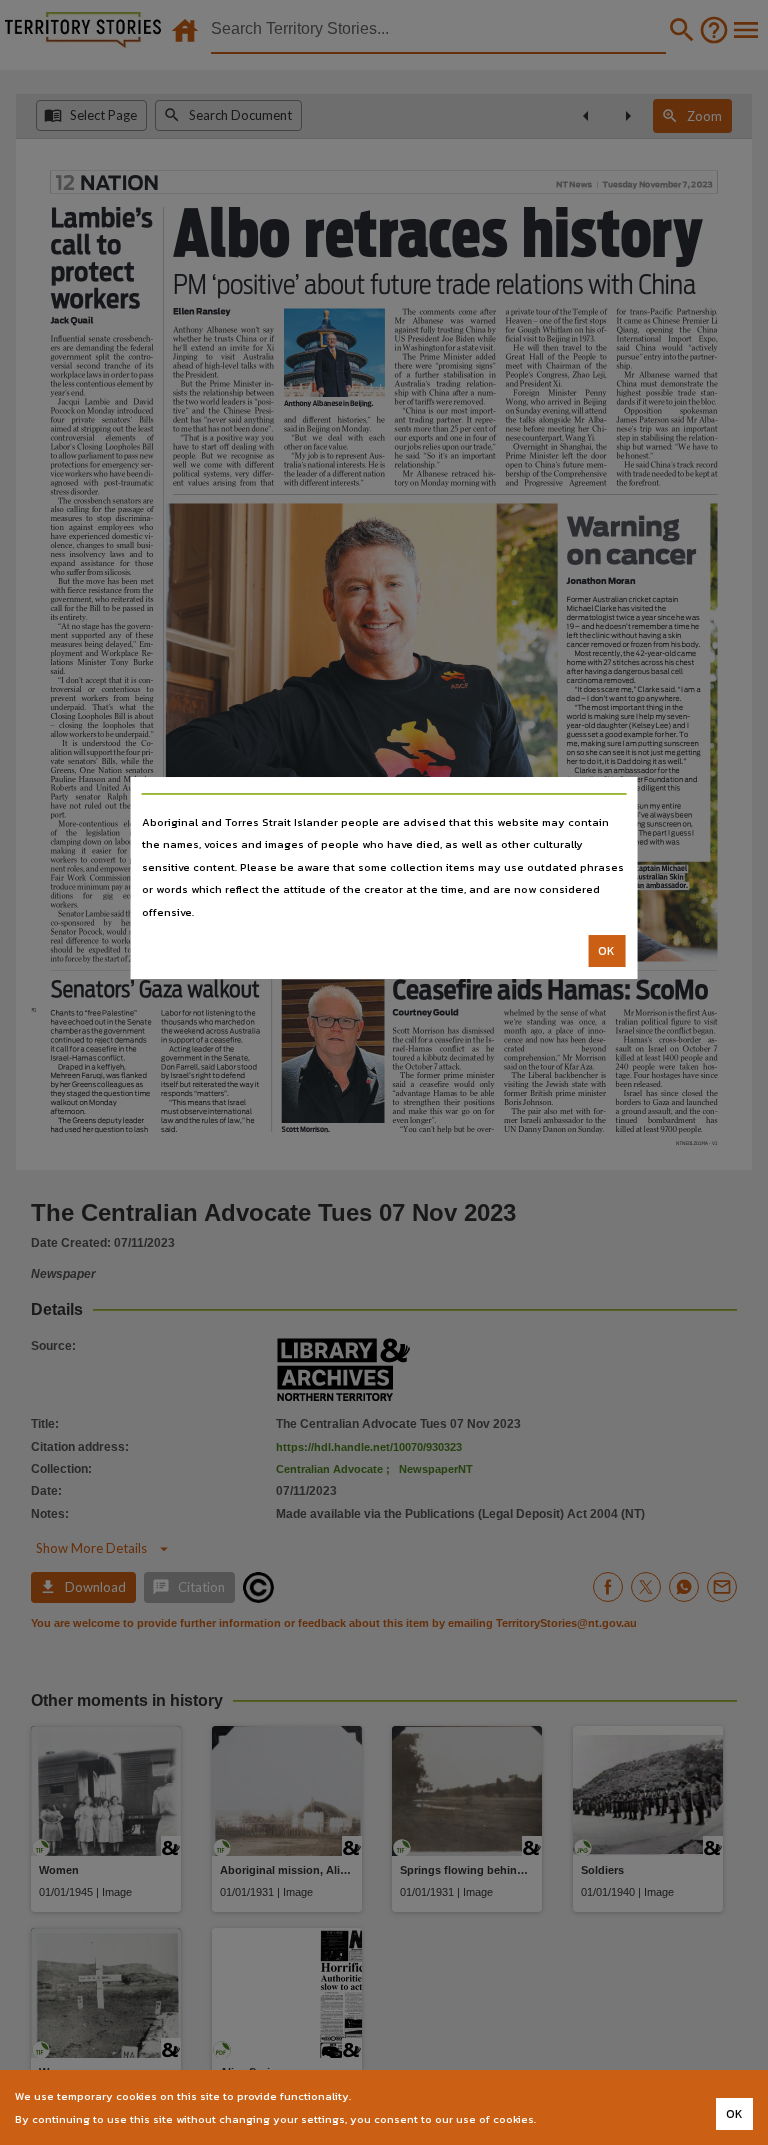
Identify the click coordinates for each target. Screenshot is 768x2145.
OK (606, 951)
